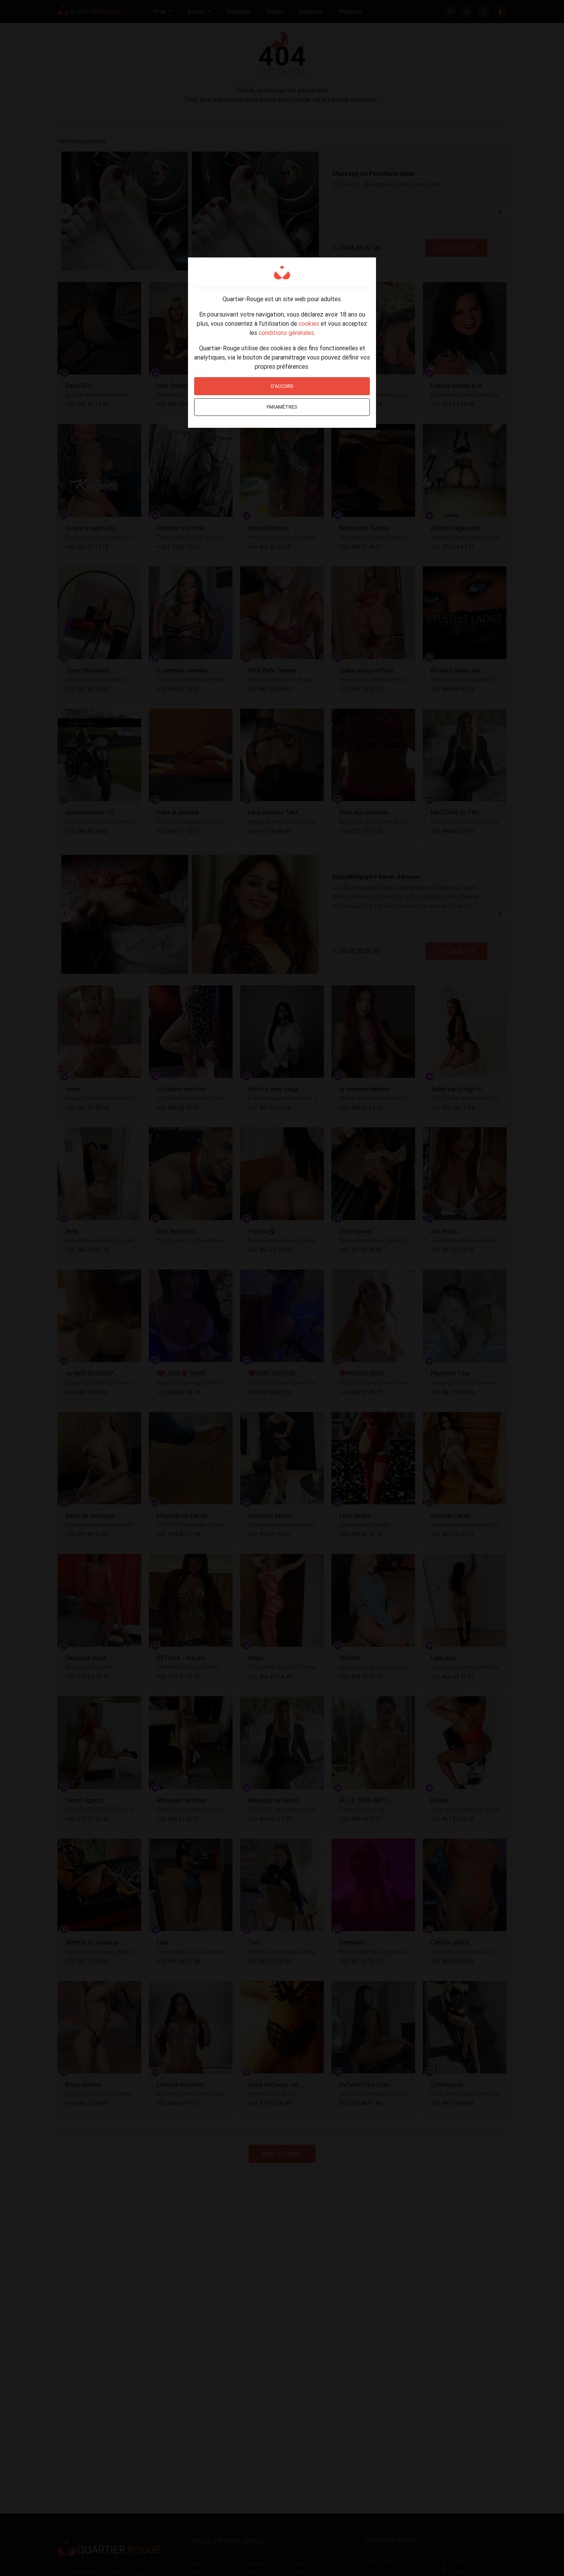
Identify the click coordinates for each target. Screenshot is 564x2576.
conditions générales (286, 333)
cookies (309, 323)
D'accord (282, 386)
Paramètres (282, 407)
